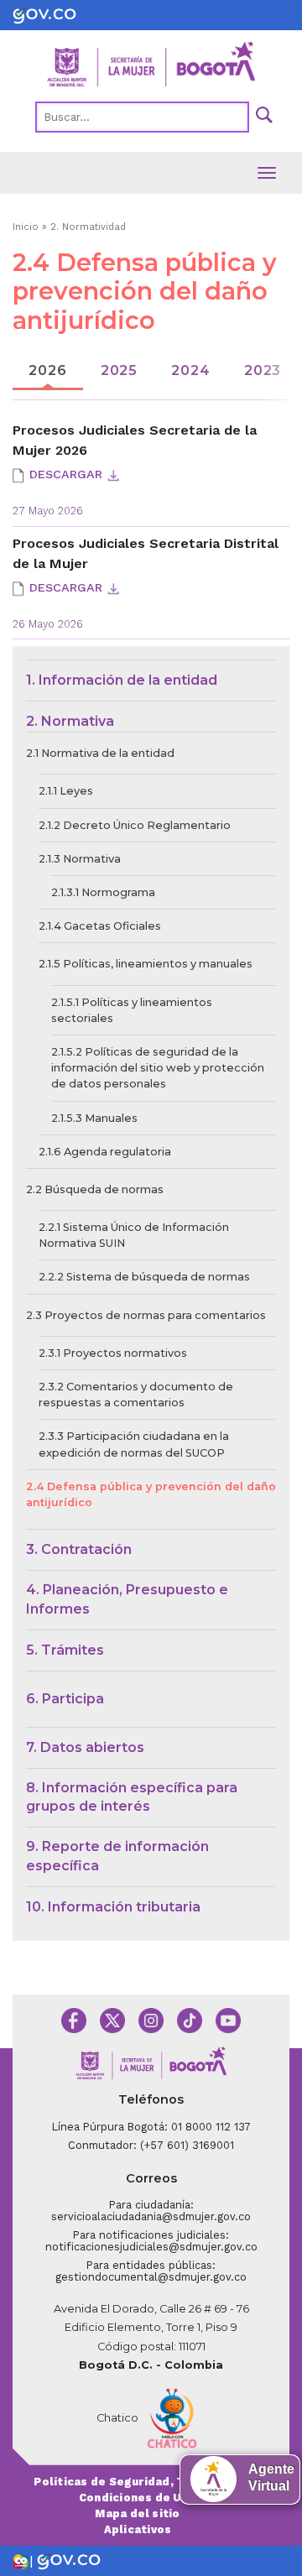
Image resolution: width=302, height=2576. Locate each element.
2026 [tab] (47, 370)
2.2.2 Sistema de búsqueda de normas (144, 1277)
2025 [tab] (119, 370)
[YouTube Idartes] (228, 2019)
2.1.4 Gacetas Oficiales (100, 926)
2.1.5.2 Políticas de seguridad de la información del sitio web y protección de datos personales (158, 1068)
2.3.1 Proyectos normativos (113, 1353)
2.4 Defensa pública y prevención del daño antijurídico (151, 1494)
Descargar (66, 474)
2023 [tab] (263, 370)
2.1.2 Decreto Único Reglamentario (135, 825)
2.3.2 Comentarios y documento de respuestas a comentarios (136, 1395)
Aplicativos (138, 2529)
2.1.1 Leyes (66, 791)
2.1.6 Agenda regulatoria (105, 1152)
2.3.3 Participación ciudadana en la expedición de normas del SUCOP (134, 1444)
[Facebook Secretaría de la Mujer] (74, 2019)
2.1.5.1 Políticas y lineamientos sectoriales (132, 1010)
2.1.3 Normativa (80, 859)
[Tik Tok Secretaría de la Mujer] (190, 2019)
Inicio (26, 227)
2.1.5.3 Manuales (94, 1118)
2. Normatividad (88, 227)
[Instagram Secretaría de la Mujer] (151, 2019)
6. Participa (65, 1699)
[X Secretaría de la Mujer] (112, 2019)
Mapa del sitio (137, 2513)
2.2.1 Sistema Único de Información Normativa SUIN (134, 1235)
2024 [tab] (190, 370)
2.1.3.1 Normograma (103, 892)
